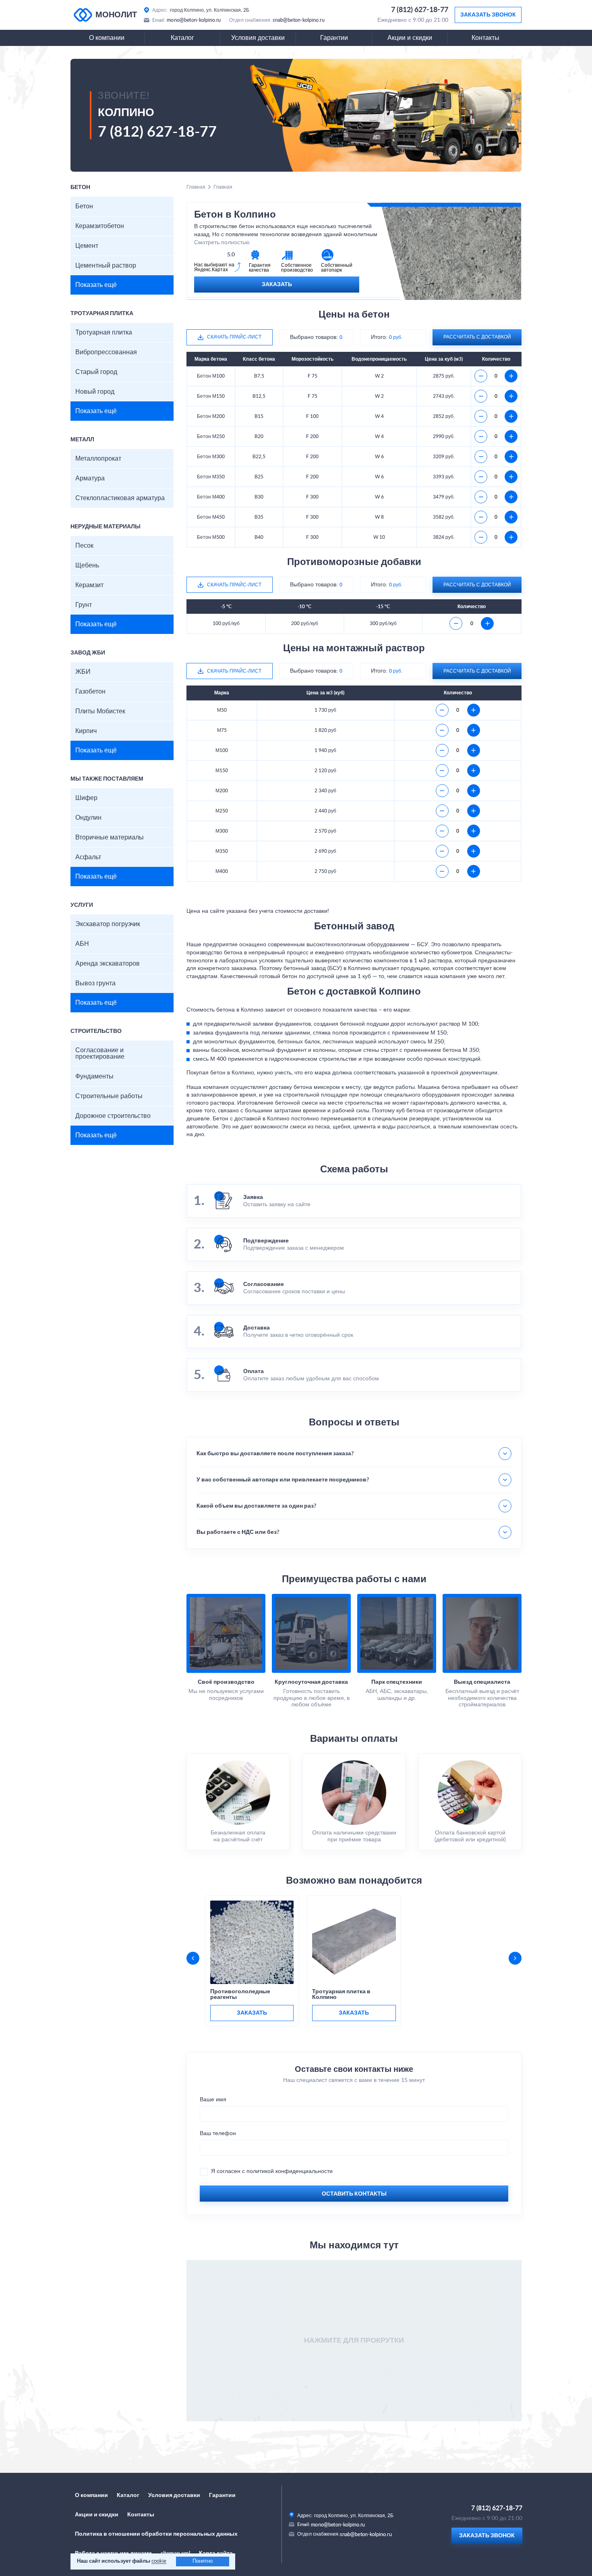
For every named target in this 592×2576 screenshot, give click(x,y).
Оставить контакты (354, 2194)
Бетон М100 (211, 376)
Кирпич (86, 731)
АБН (82, 944)
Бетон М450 (211, 517)
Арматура (90, 478)
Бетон (84, 206)
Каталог (182, 38)
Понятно (203, 2561)
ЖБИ (83, 672)
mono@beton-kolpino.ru (194, 20)
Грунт (84, 605)
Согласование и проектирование (100, 1053)
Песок (84, 546)
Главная (196, 187)
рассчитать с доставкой (477, 337)
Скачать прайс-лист (234, 337)
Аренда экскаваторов (108, 964)
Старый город (96, 372)
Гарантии (334, 38)
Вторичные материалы (110, 837)
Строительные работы (109, 1096)
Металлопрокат (98, 459)
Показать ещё (96, 285)
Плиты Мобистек (100, 711)
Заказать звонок (488, 15)
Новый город (95, 392)
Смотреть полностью (222, 243)
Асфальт (88, 857)
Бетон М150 (211, 396)
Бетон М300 (211, 457)
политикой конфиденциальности (290, 2171)
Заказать (277, 285)
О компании (107, 38)
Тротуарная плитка (104, 332)
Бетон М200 (211, 416)
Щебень (87, 565)
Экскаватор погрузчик (108, 924)
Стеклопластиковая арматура (120, 498)
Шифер (86, 798)
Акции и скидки (410, 38)
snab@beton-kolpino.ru (299, 20)
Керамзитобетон (100, 226)
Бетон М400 (211, 497)
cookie (159, 2561)
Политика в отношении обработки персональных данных (156, 2534)
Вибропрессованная (106, 352)
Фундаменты (94, 1076)
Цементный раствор (106, 266)
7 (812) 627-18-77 (420, 10)
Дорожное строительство (113, 1116)
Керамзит (89, 585)
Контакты (485, 38)
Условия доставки (258, 38)
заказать (252, 2013)
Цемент (87, 246)
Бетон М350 (211, 477)
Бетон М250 (211, 436)
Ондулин (88, 818)
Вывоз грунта (95, 983)
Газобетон (90, 692)
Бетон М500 (211, 537)
